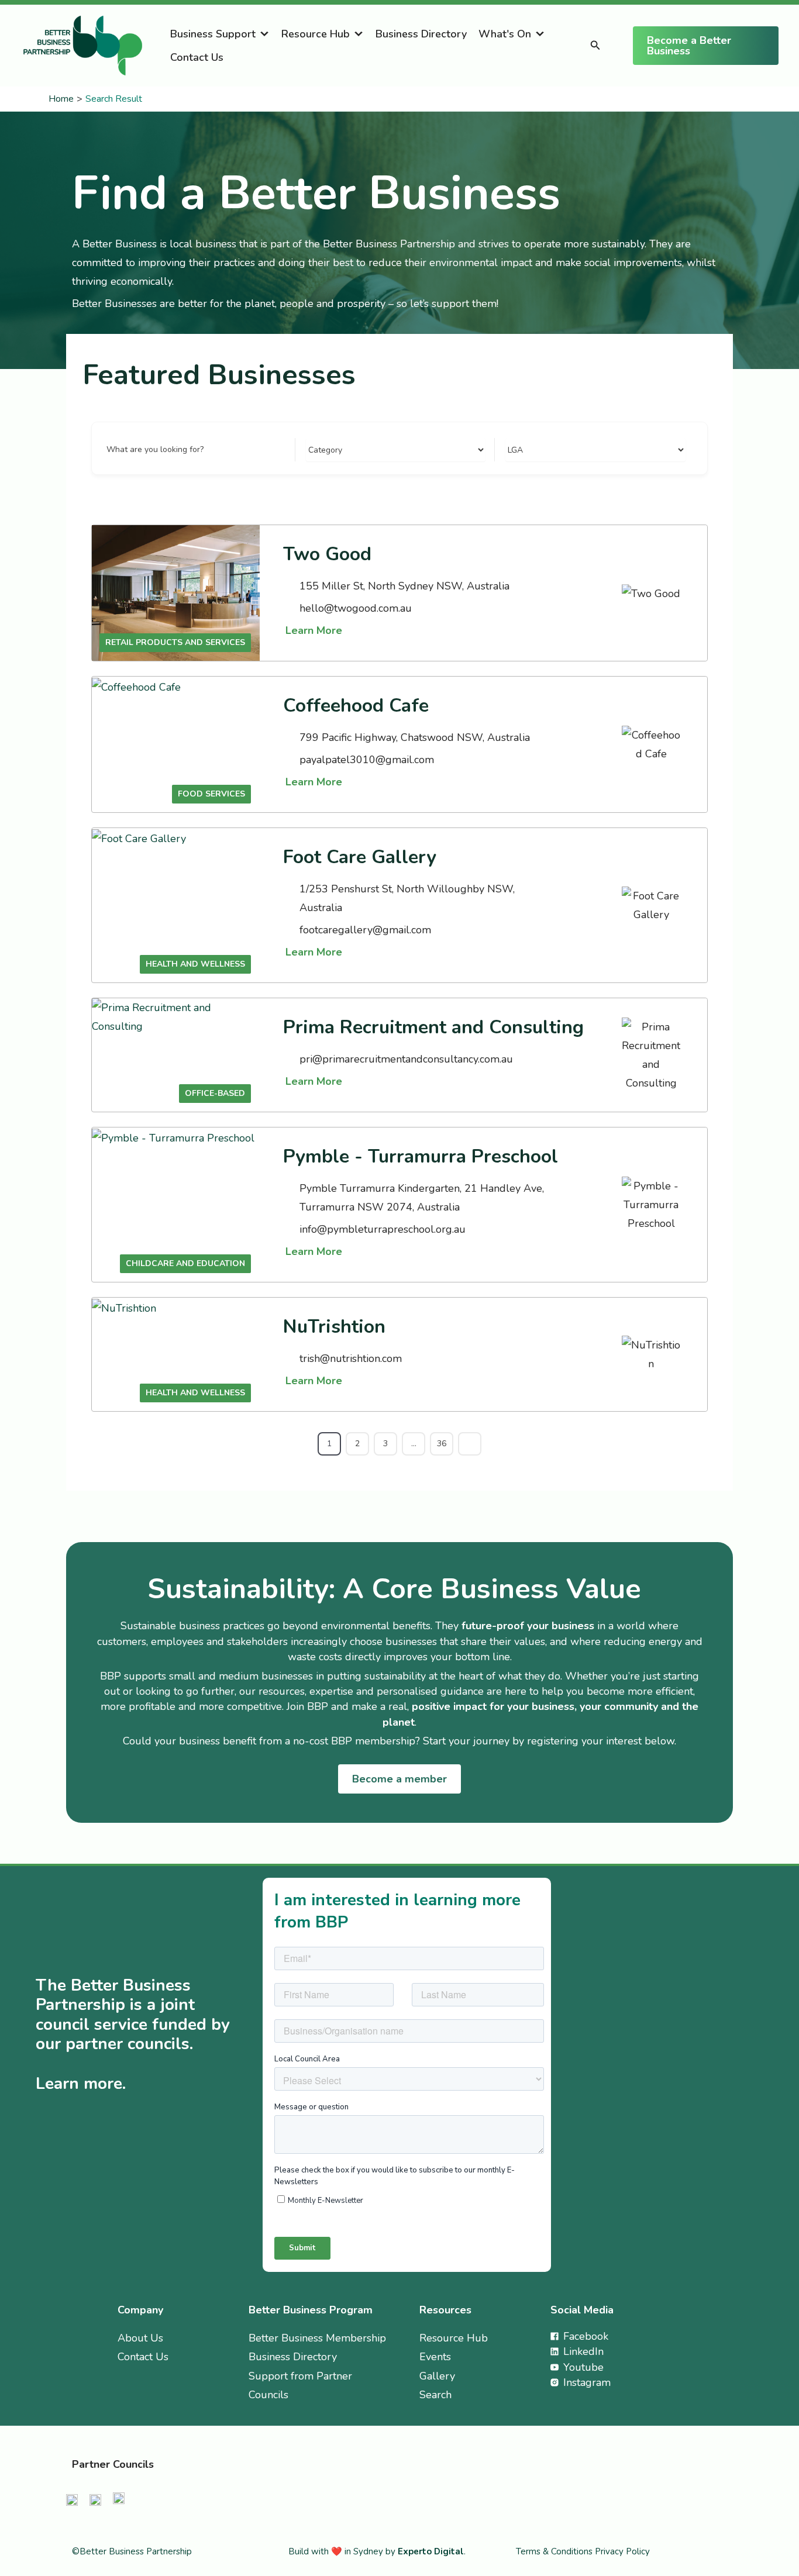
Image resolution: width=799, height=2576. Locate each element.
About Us (140, 2338)
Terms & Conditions (555, 2551)
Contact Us (197, 57)
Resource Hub (316, 34)
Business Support (213, 34)
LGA (513, 449)
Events (435, 2357)
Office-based (215, 1093)
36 (442, 1444)
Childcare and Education (185, 1263)
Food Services (211, 794)
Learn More (314, 630)
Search (435, 2395)
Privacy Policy (622, 2551)
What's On (505, 34)
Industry (321, 449)
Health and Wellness (195, 964)
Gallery (437, 2376)
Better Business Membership (317, 2338)
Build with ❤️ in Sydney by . (377, 2551)
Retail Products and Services (175, 642)
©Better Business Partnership (132, 2551)
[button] (595, 46)
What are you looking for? (155, 449)
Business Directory (421, 34)
